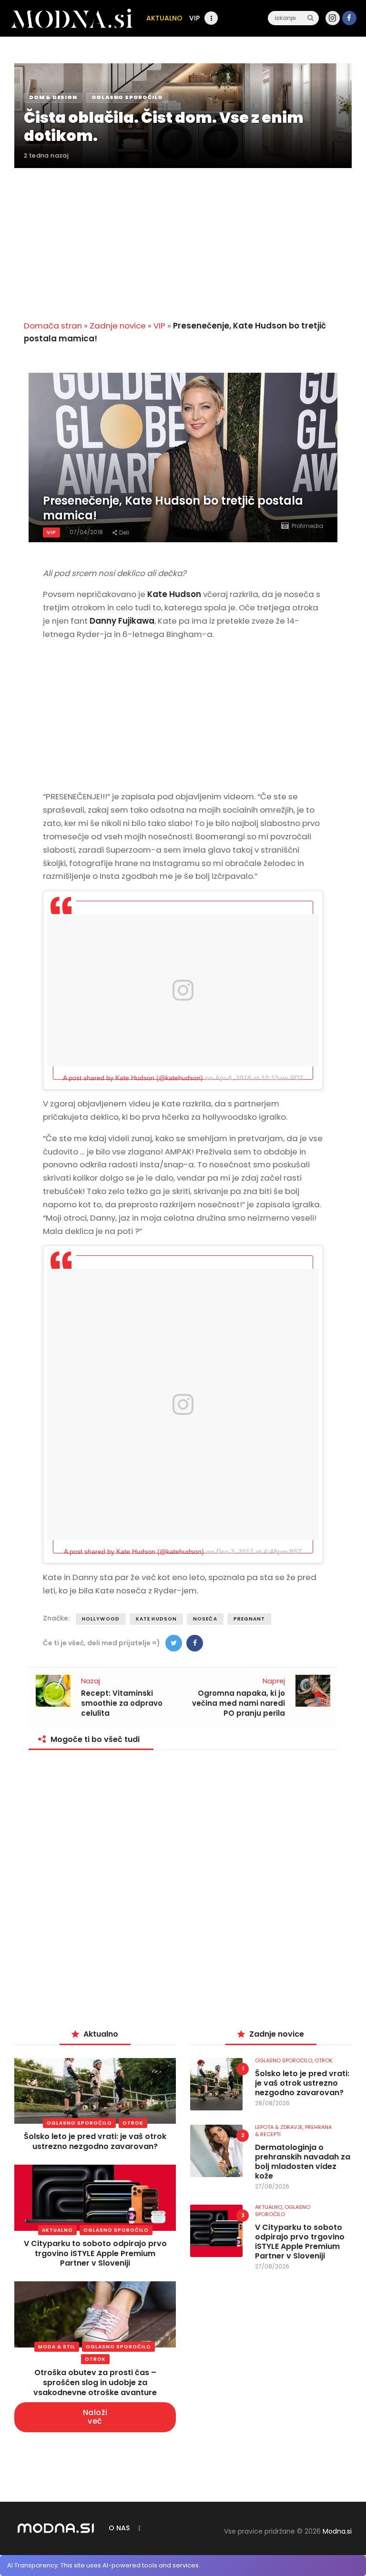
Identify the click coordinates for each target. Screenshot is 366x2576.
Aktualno (57, 2230)
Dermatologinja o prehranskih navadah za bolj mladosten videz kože (303, 2162)
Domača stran (53, 326)
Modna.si (337, 2531)
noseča (205, 1619)
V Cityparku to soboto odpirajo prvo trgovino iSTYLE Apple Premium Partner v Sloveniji (95, 2253)
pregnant (249, 1619)
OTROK (133, 2123)
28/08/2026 (272, 2103)
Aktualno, (270, 2207)
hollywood (101, 1619)
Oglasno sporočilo (79, 2123)
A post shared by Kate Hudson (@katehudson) (133, 1078)
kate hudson (156, 1619)
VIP (159, 326)
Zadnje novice (118, 326)
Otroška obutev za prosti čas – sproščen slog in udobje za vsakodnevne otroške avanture (95, 2382)
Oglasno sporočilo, (285, 2060)
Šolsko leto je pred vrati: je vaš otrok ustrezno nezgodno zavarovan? (95, 2141)
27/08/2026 (272, 2186)
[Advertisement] (183, 239)
